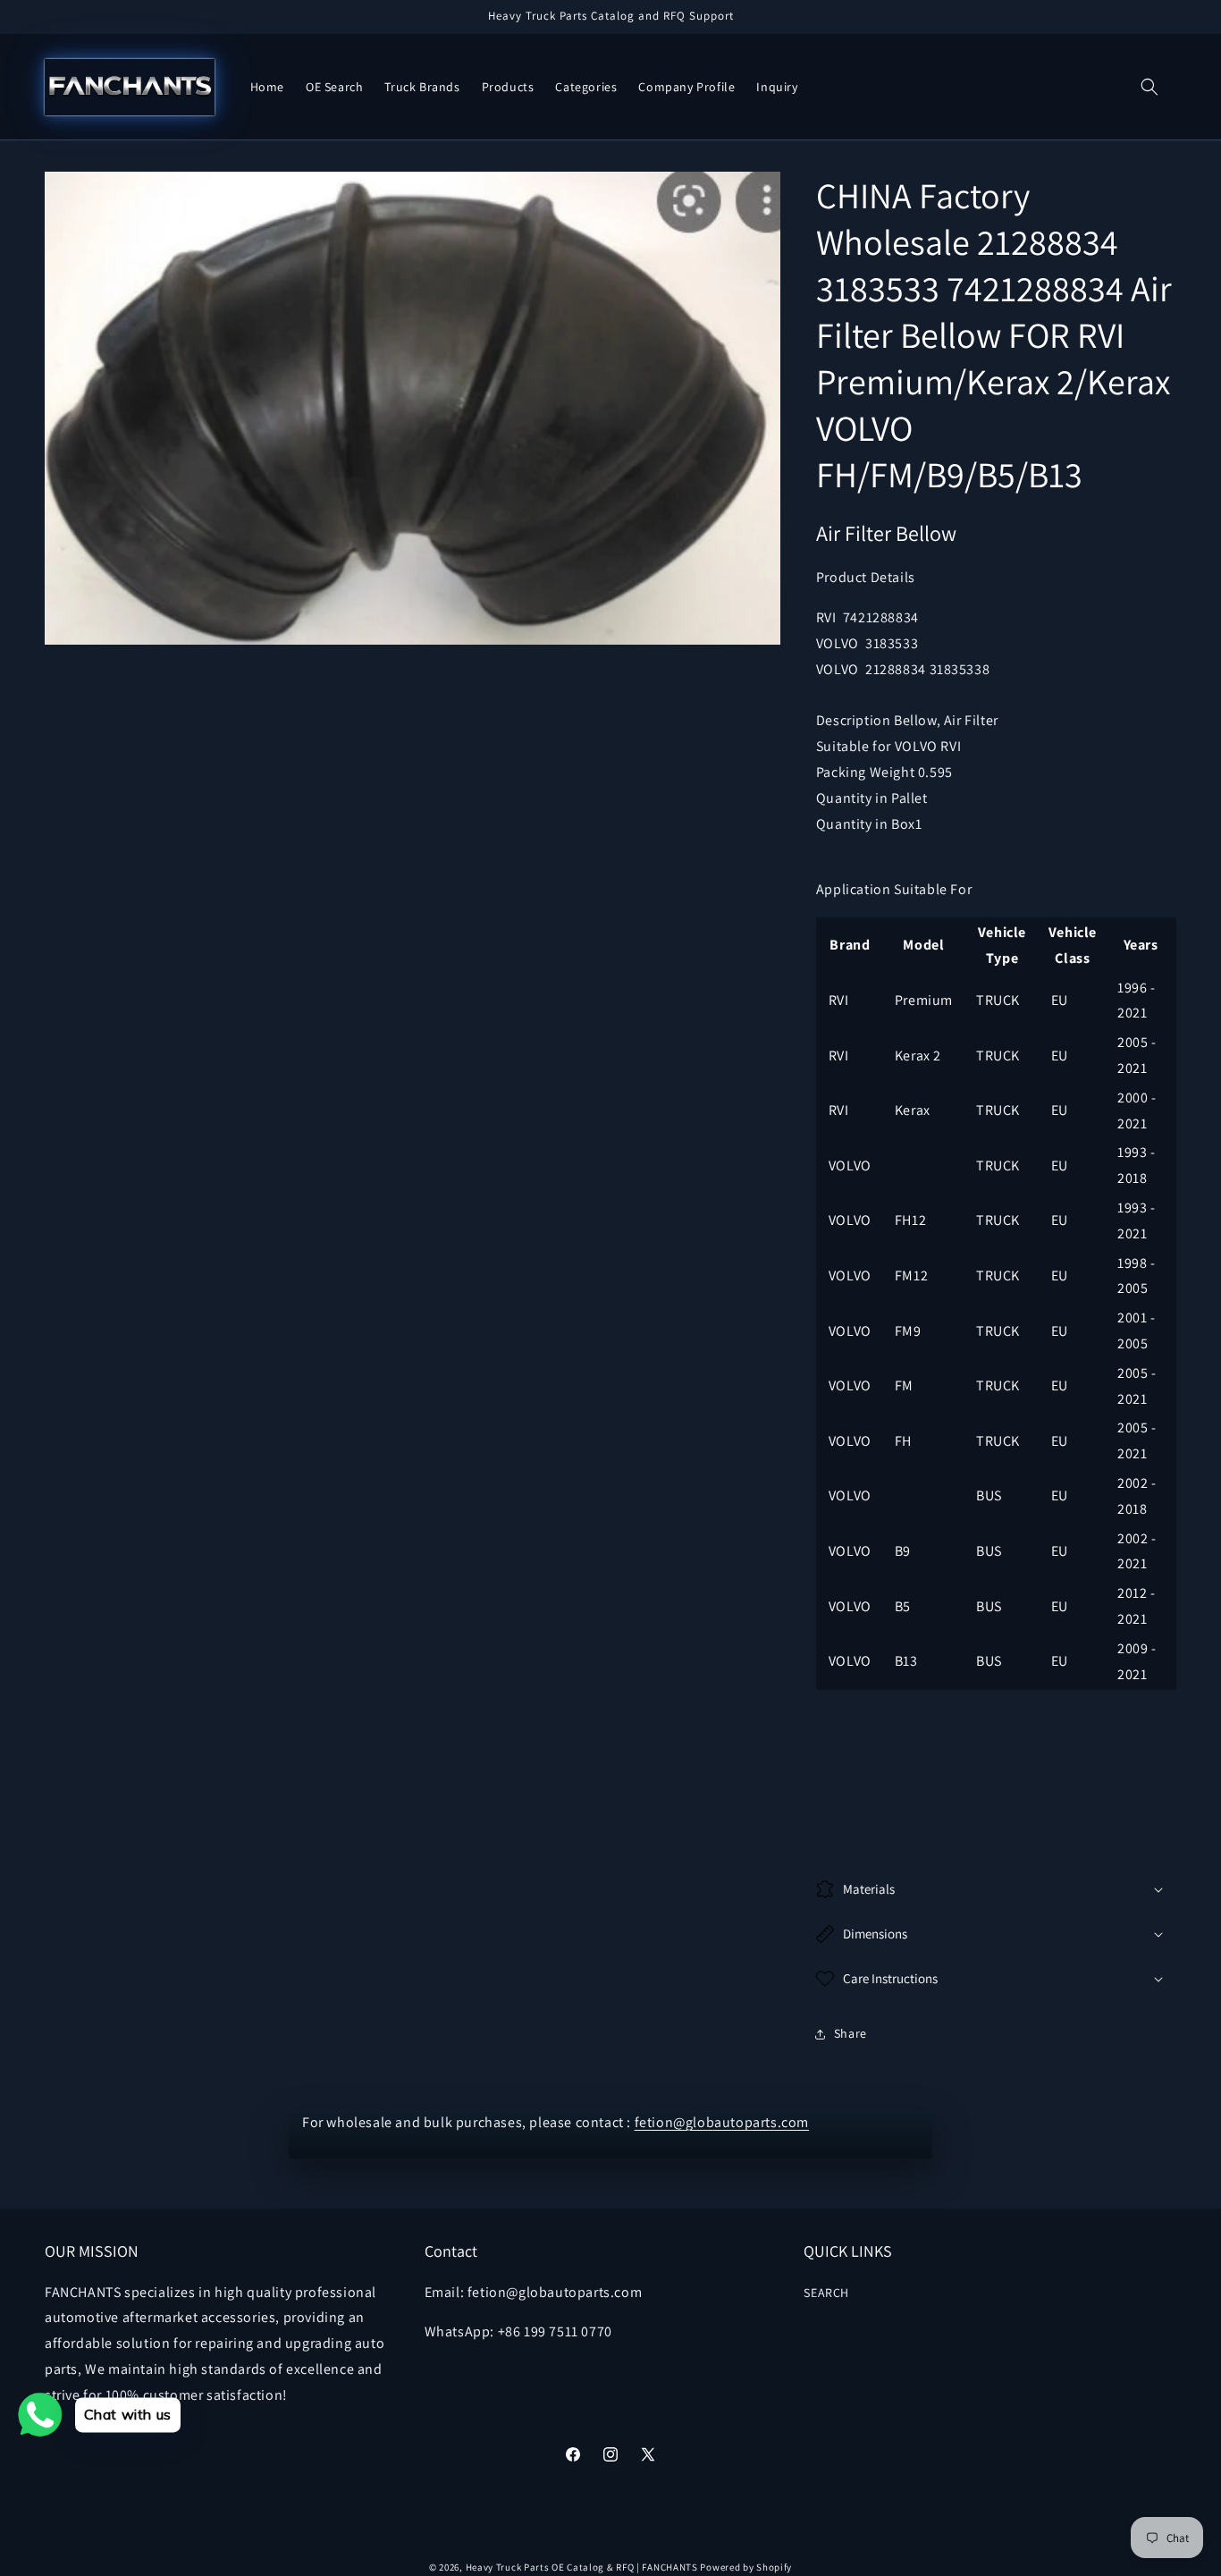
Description (855, 720)
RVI (829, 617)
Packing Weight (867, 772)
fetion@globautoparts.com (722, 2122)
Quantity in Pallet (872, 798)
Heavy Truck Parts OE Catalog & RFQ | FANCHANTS (582, 2567)
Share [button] (850, 2033)
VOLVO (841, 643)
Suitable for (855, 746)
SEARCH (826, 2293)
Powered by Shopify (746, 2567)
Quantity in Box (866, 824)
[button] (1149, 87)
